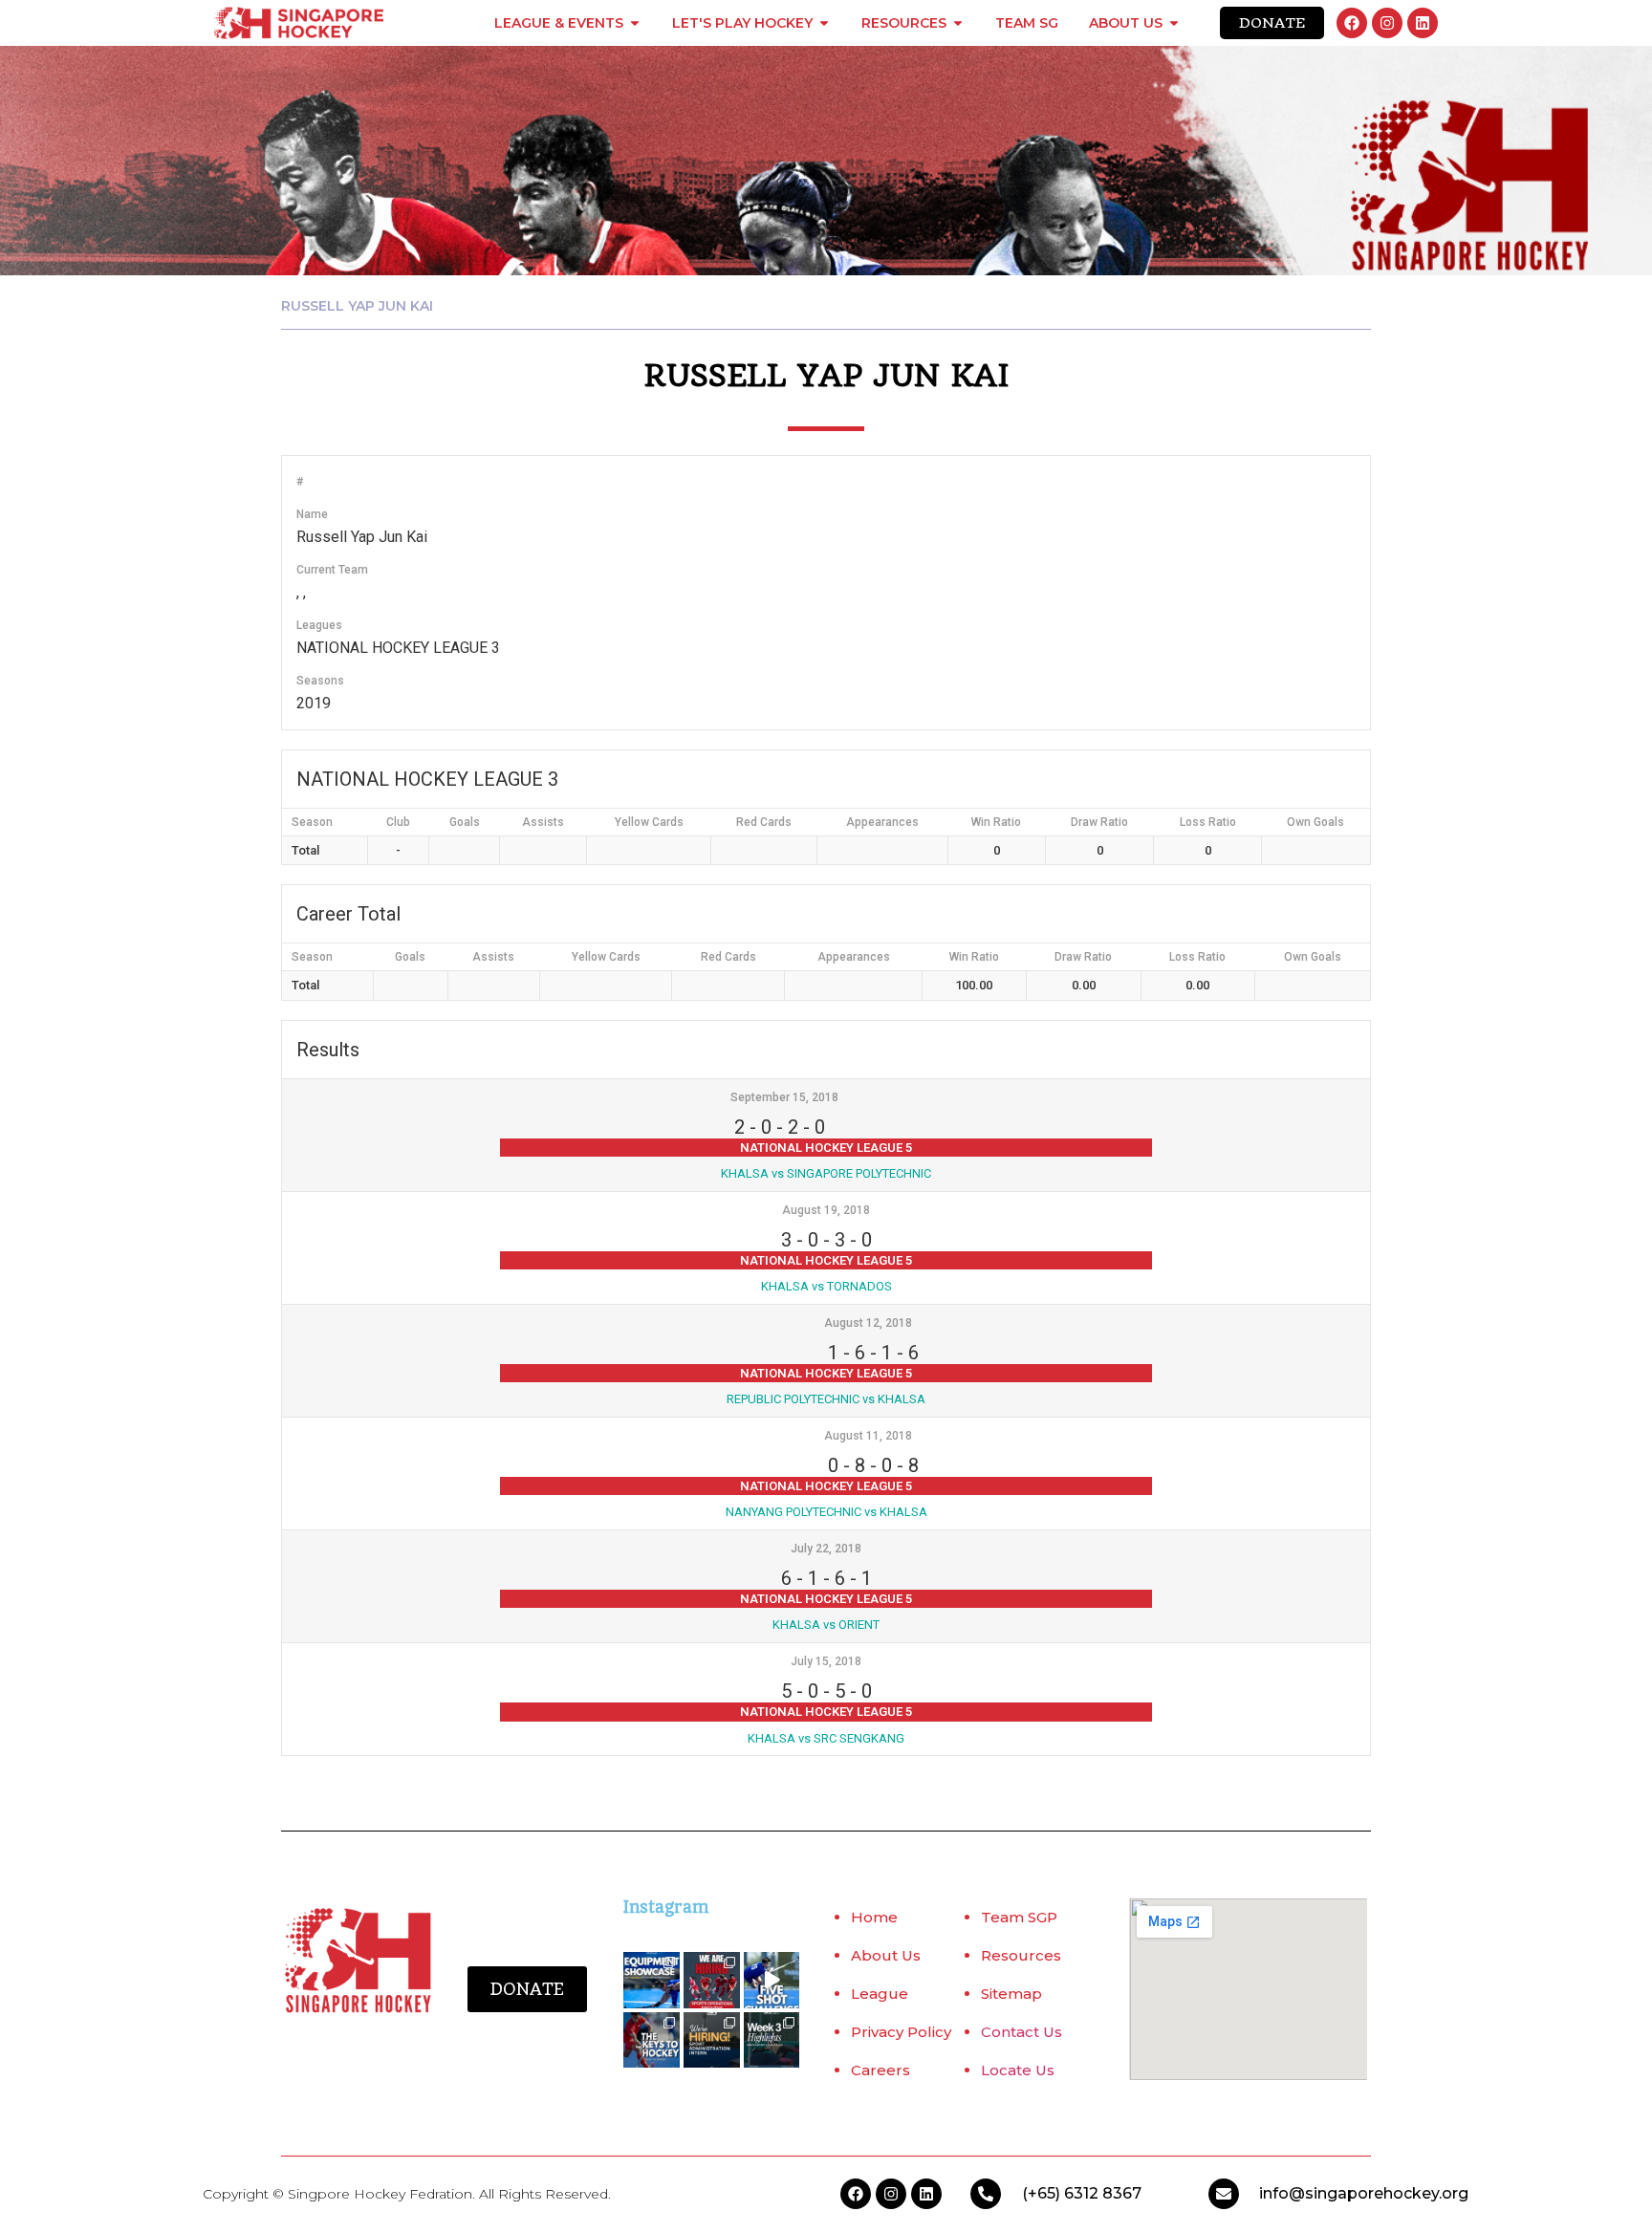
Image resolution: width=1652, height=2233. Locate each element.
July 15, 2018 (826, 1661)
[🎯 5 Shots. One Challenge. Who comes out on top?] (772, 1980)
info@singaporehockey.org (1364, 2193)
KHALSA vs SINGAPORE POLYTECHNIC (826, 1173)
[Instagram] (1387, 23)
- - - (780, 1127)
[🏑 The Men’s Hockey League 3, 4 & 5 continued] (772, 2040)
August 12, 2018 (868, 1323)
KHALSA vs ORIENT (826, 1625)
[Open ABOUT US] (1174, 23)
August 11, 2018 (868, 1436)
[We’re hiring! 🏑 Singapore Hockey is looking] (712, 2040)
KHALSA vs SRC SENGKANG (826, 1738)
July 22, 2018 (826, 1549)
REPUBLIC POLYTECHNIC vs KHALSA (826, 1399)
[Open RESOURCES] (958, 23)
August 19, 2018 (826, 1210)
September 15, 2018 (784, 1097)
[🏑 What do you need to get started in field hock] (652, 1980)
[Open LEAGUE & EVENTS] (635, 23)
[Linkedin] (1423, 23)
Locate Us (1018, 2070)
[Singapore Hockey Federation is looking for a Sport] (712, 1980)
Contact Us (1022, 2032)
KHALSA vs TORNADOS (826, 1286)
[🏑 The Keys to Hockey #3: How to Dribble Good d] (652, 2040)
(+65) (1043, 2193)
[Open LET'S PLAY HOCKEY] (824, 23)
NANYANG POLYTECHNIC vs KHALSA (826, 1512)
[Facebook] (1352, 23)
